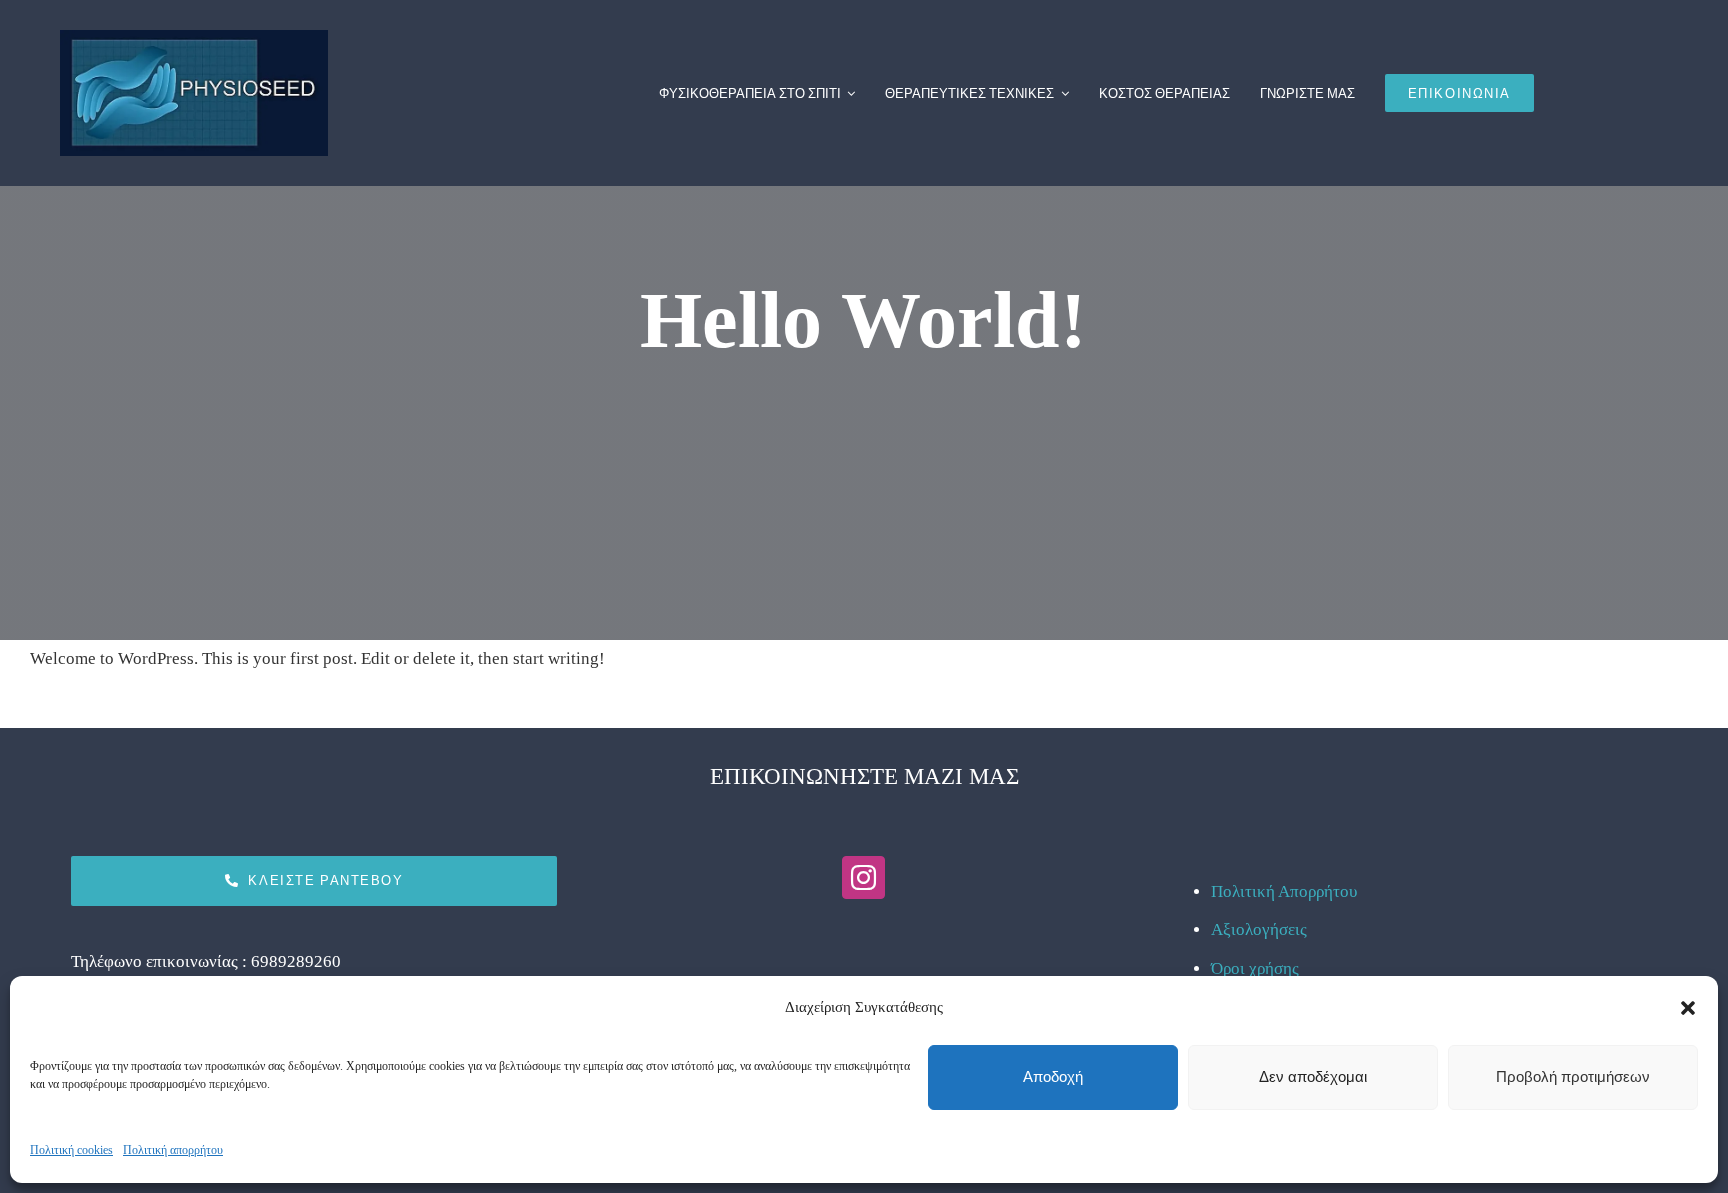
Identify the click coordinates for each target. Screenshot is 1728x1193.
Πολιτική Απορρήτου (1284, 891)
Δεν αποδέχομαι (1313, 1076)
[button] (1688, 1008)
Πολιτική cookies (71, 1150)
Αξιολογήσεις (1259, 929)
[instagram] (863, 877)
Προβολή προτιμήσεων (1573, 1076)
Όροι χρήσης (1255, 968)
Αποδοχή (1053, 1076)
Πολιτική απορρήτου (173, 1150)
